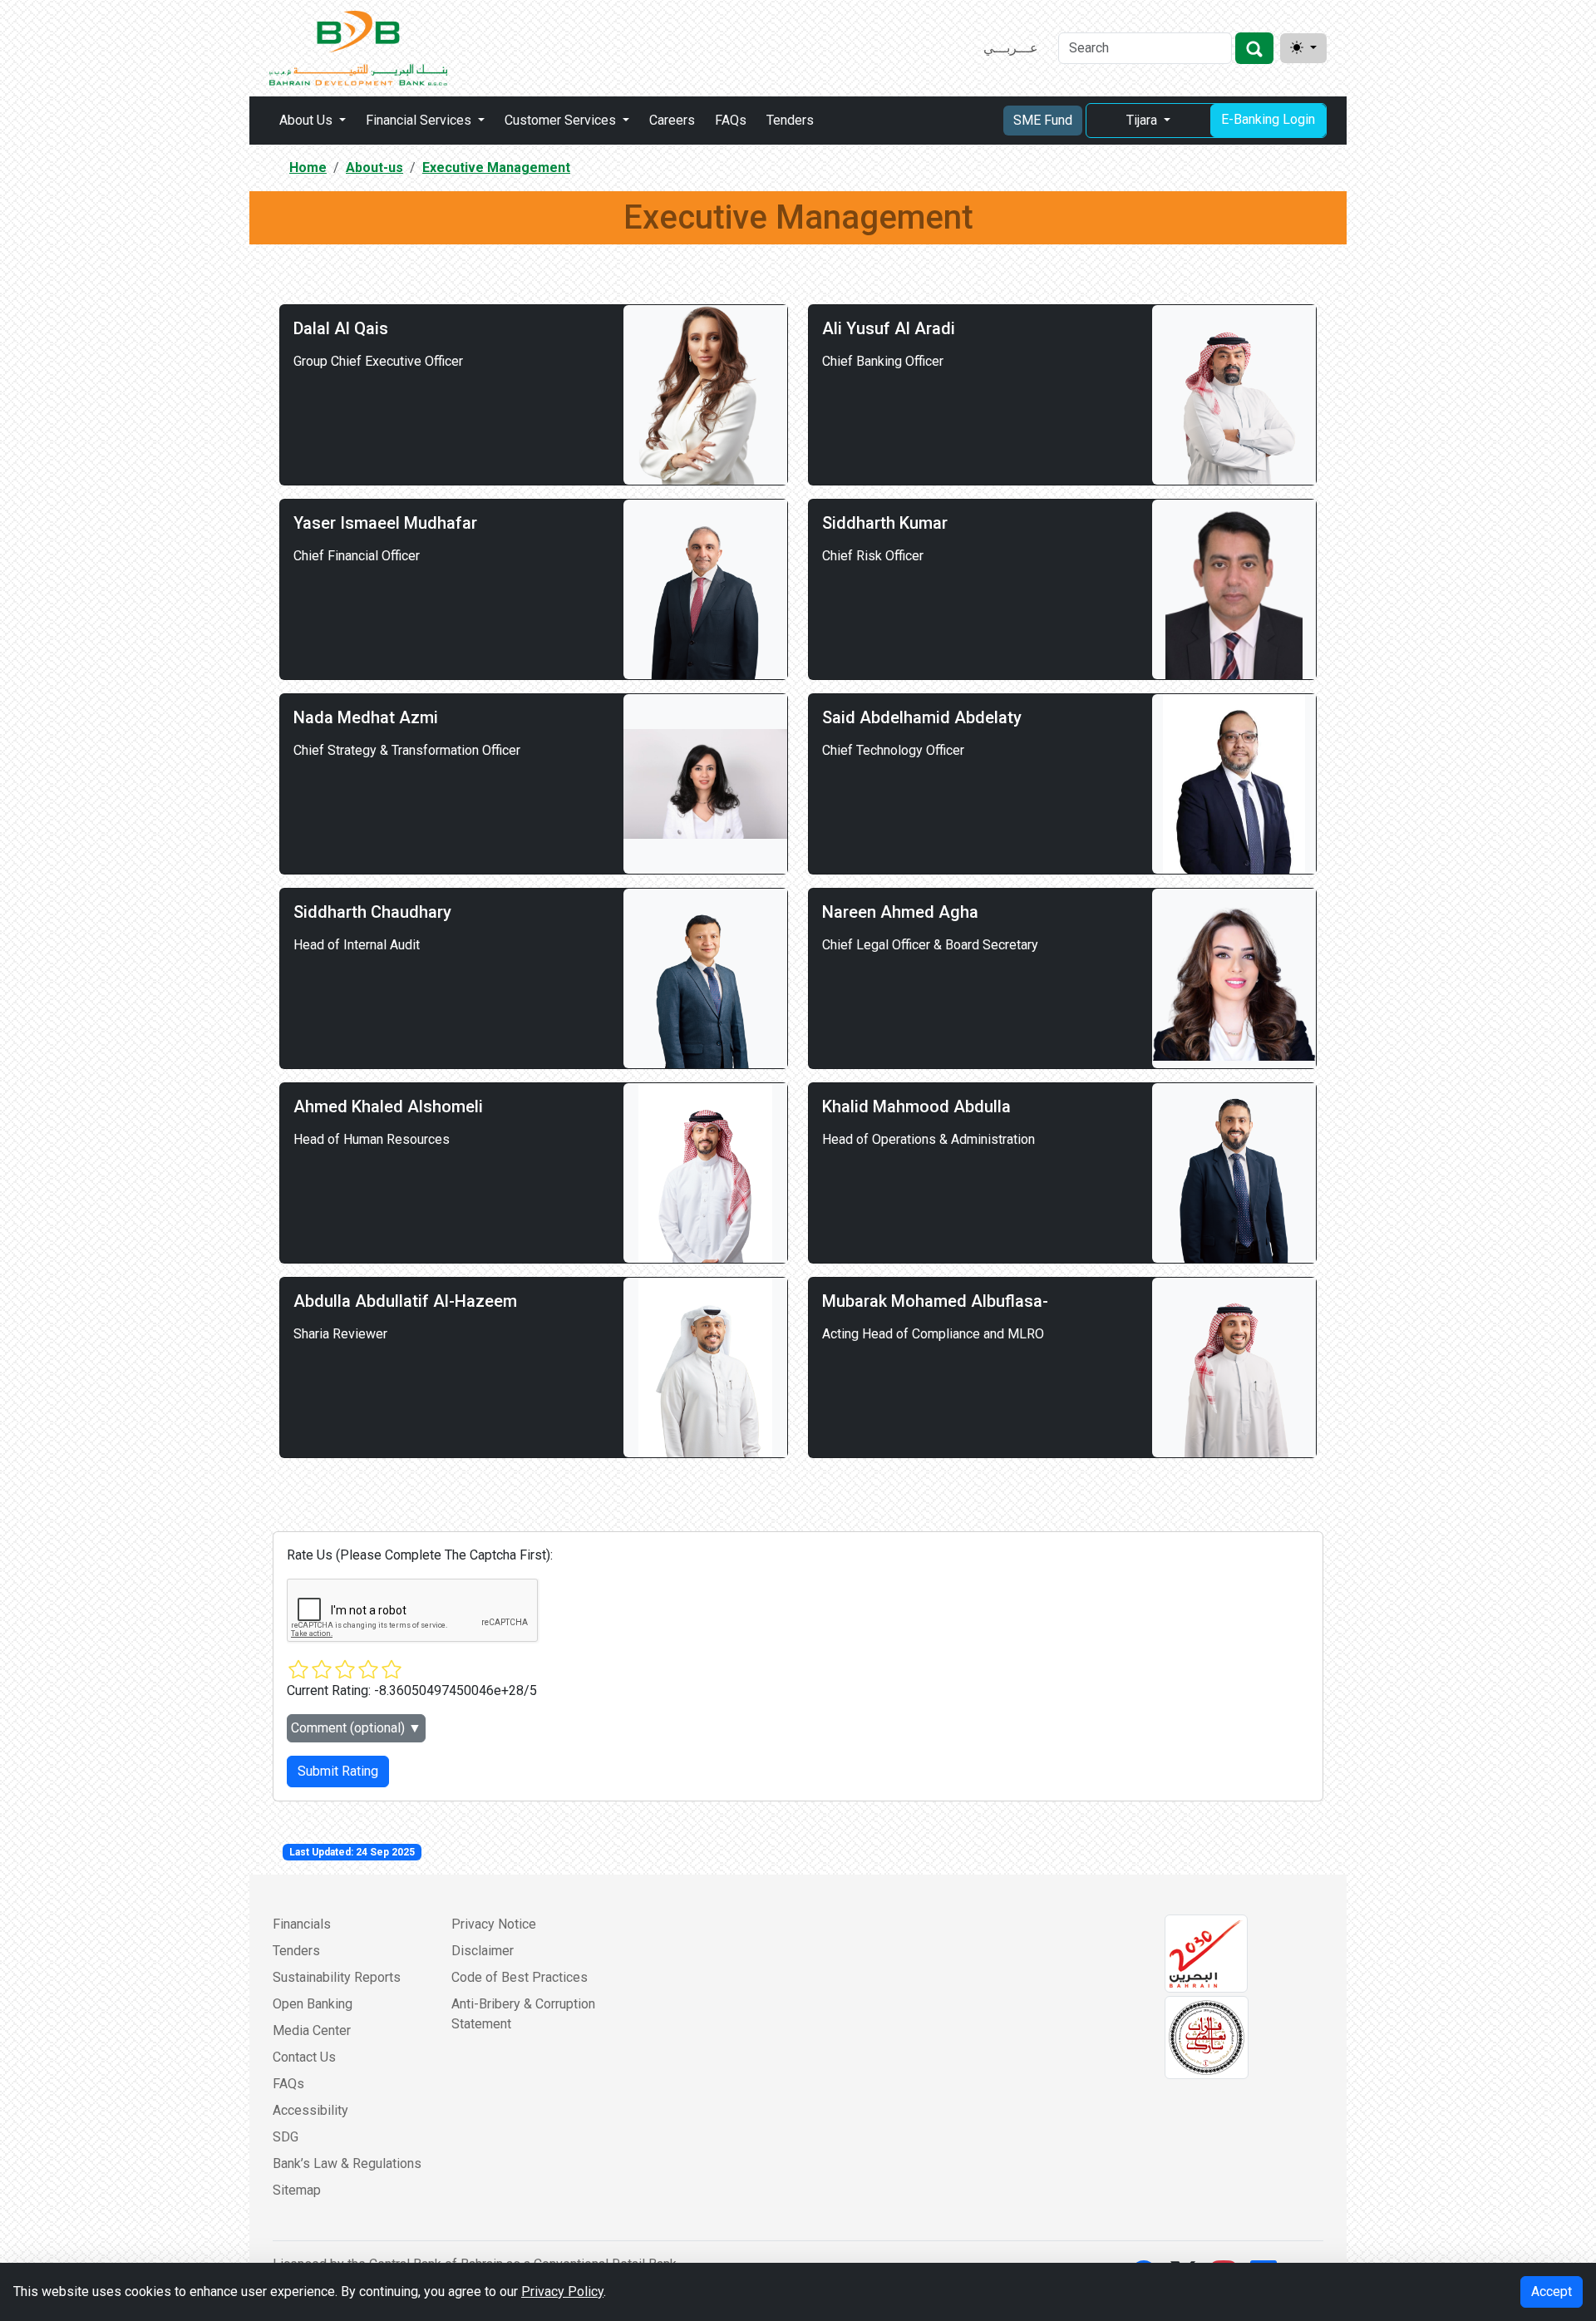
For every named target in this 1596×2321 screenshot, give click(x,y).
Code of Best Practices (520, 1977)
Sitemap (297, 2190)
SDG (286, 2137)
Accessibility (310, 2110)
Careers (672, 120)
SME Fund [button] (1043, 120)
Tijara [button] (1143, 120)
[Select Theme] (1303, 48)
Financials (302, 1924)
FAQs (731, 120)
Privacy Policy (562, 2291)
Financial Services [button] (420, 120)
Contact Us (304, 2057)
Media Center (312, 2030)
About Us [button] (308, 120)
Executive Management (496, 168)
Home (308, 168)
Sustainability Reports (337, 1977)
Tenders (790, 120)
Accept (1552, 2291)
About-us (374, 168)
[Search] (1254, 48)
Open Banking (313, 2004)
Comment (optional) (356, 1728)
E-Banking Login (1268, 119)
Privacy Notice (494, 1924)
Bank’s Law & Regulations (347, 2163)
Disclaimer (483, 1951)
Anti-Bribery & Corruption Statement (523, 2014)
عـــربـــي (1011, 48)
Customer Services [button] (562, 120)
